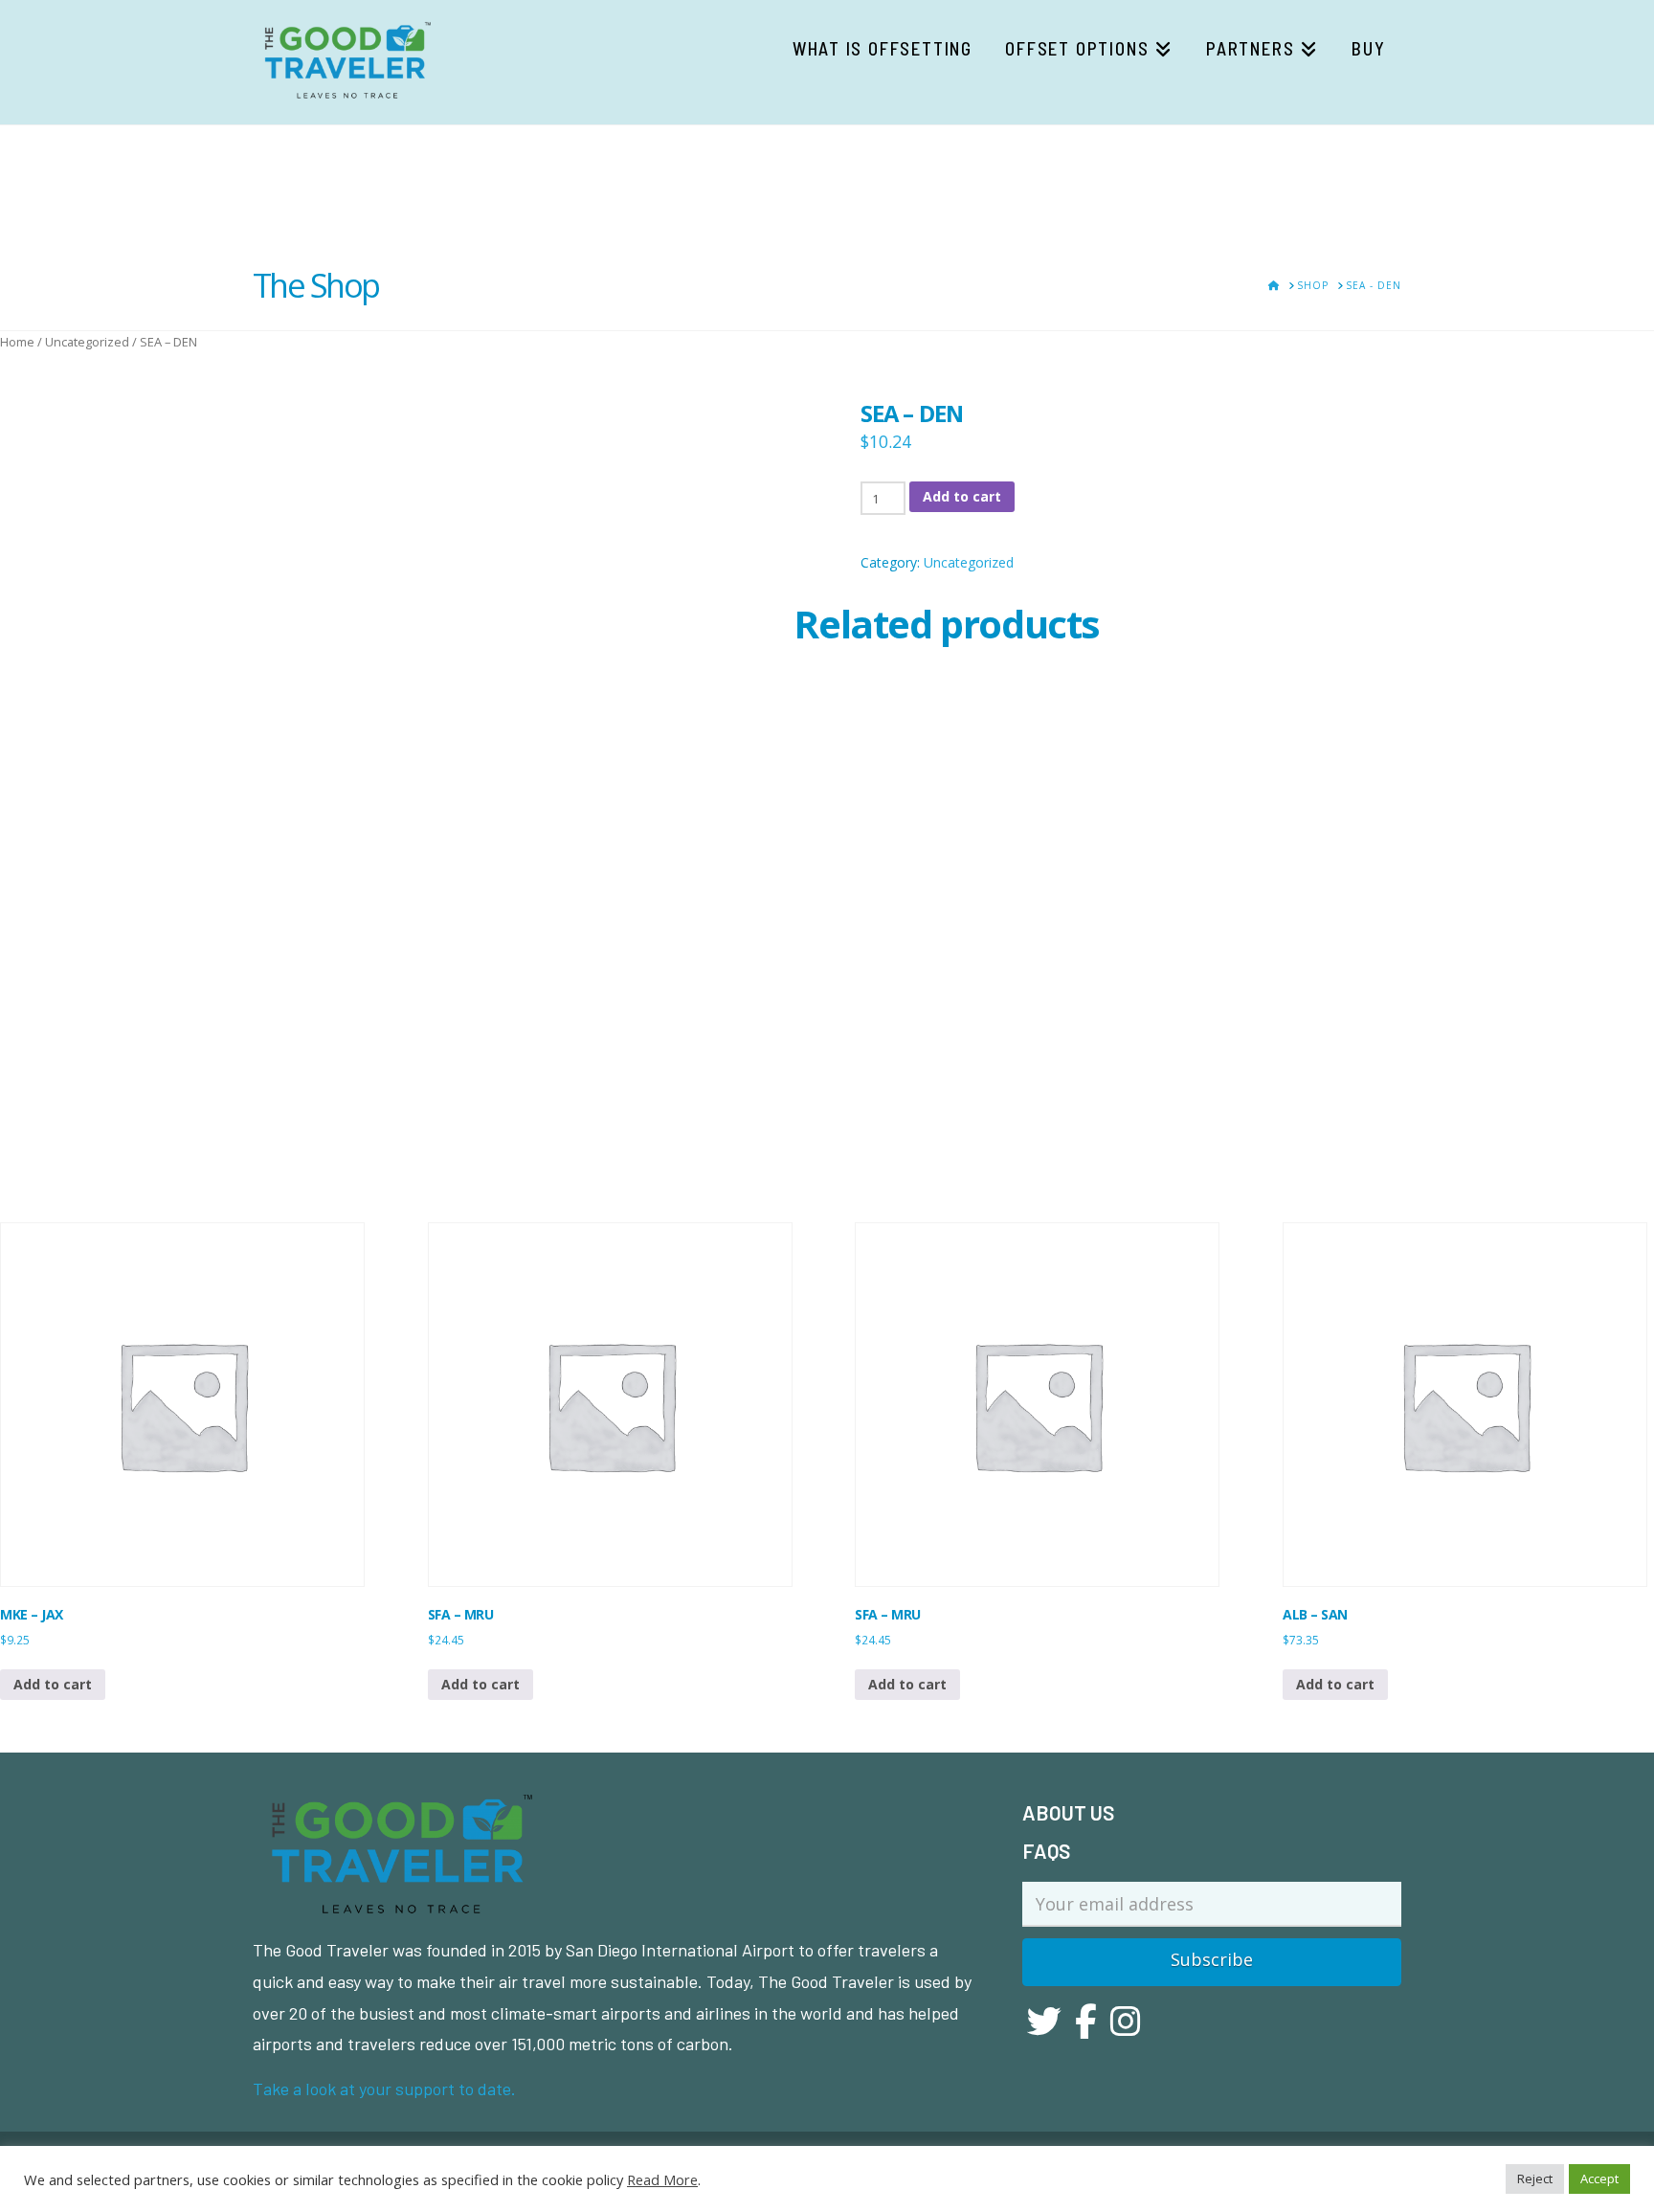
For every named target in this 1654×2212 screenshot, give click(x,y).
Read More (662, 2179)
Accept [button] (1599, 2178)
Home (17, 342)
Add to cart (962, 496)
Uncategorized (87, 342)
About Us (1068, 1812)
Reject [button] (1535, 2178)
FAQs (1046, 1851)
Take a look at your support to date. (384, 2089)
